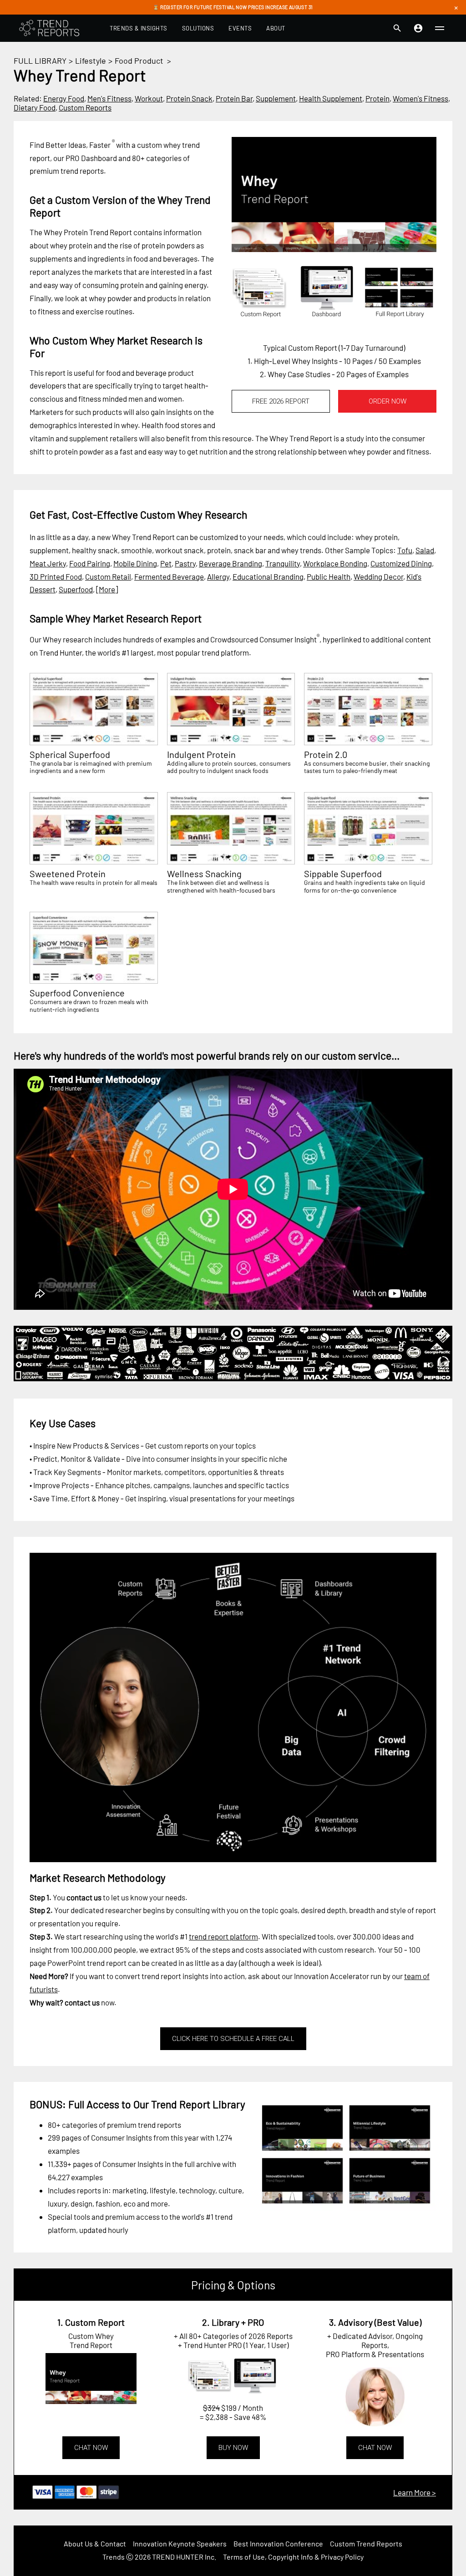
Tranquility (283, 563)
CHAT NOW (91, 2448)
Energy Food (64, 98)
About (276, 28)
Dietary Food (35, 107)
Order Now (387, 401)
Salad (425, 550)
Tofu (405, 550)
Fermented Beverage (169, 576)
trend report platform (223, 1936)
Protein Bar (234, 98)
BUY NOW (233, 2448)
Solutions (198, 28)
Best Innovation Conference (278, 2543)
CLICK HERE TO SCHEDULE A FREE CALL (233, 2039)
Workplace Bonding (335, 563)
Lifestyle (91, 61)
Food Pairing (90, 563)
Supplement (276, 98)
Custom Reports (85, 107)
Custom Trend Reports (366, 2543)
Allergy (218, 576)
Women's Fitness (420, 98)
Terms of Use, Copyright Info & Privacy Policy (293, 2557)
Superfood (76, 589)
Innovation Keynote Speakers (180, 2543)
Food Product (139, 61)
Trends (114, 2557)
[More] (107, 589)
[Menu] (440, 28)
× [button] (456, 7)
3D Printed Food (56, 576)
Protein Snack (189, 98)
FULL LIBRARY (40, 61)
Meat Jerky (48, 563)
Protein (377, 98)
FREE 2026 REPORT (281, 401)
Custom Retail (108, 576)
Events (240, 28)
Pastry (185, 563)
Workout (149, 98)
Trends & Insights (139, 28)
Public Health (329, 576)
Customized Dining (401, 563)
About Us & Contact (95, 2543)
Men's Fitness (109, 98)
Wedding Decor (378, 576)
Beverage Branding (230, 563)
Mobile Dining (135, 563)
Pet (166, 563)
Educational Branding (268, 576)
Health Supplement (331, 98)
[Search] (397, 28)
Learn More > (415, 2492)
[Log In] (418, 28)
